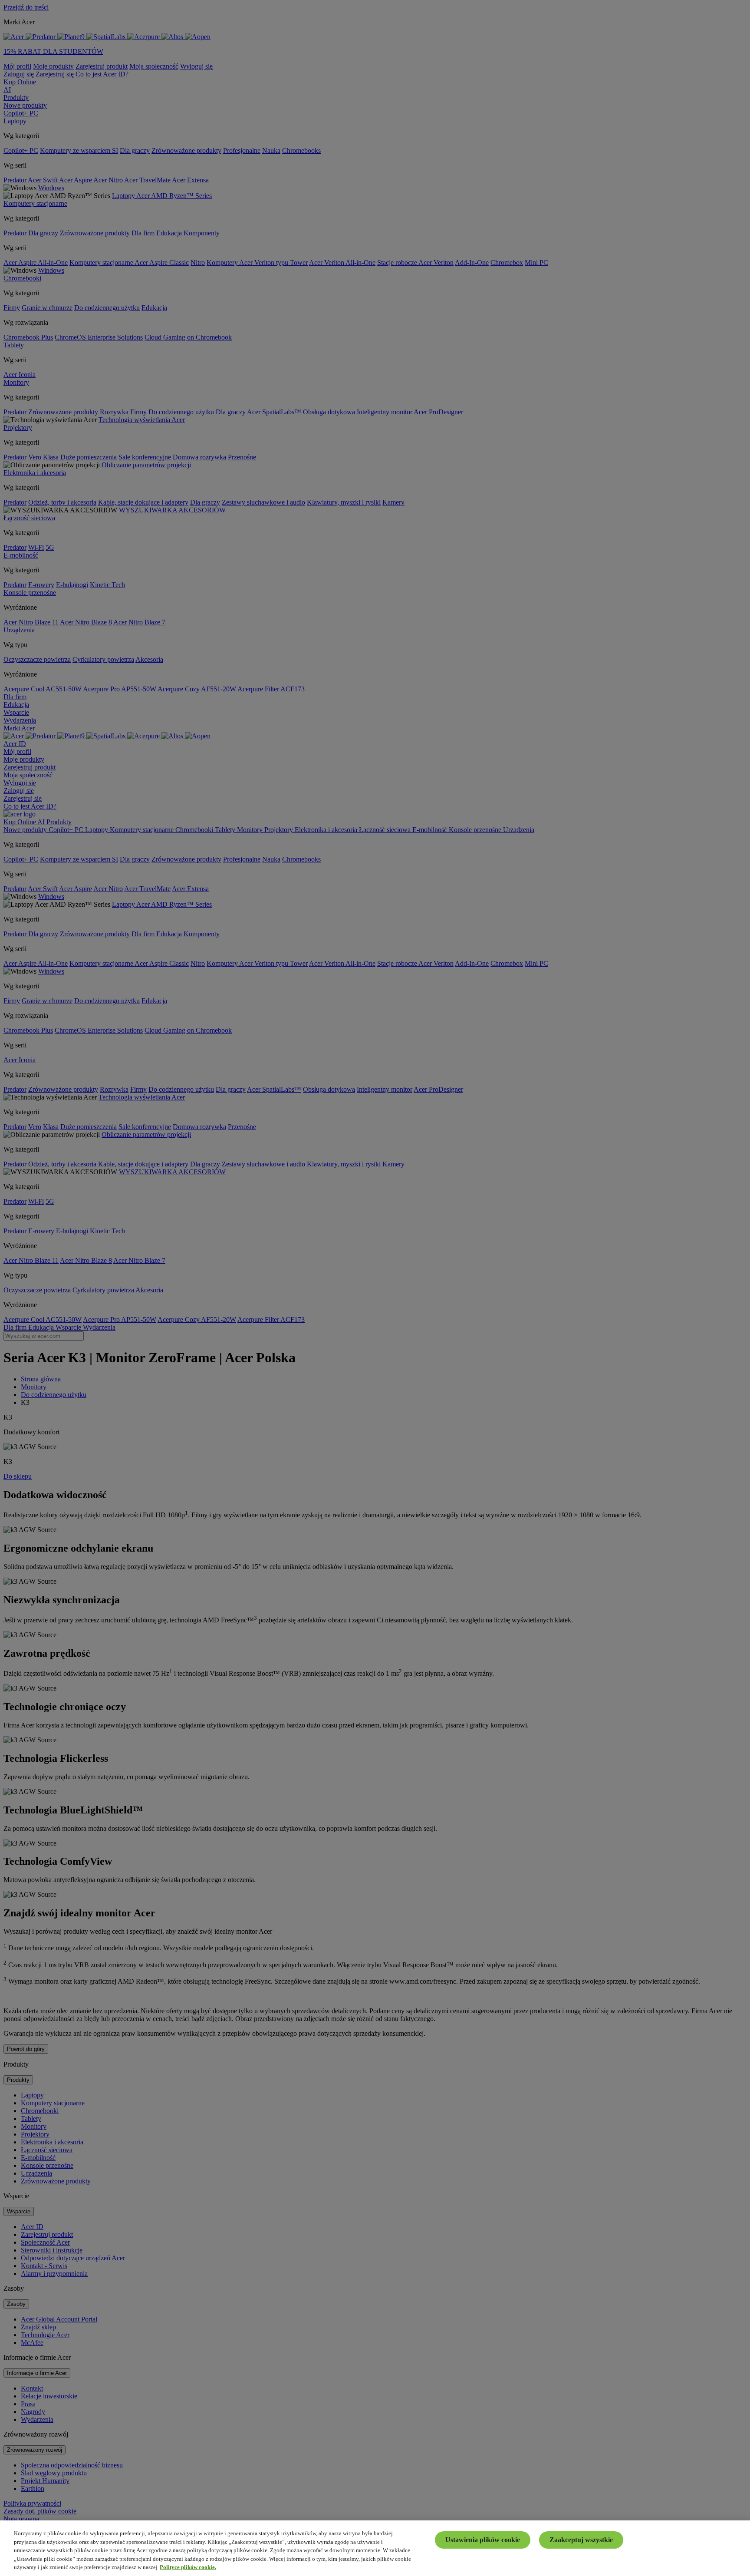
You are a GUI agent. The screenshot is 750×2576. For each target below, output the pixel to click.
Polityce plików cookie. (188, 2567)
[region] (375, 2548)
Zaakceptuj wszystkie (581, 2540)
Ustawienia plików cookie (483, 2540)
